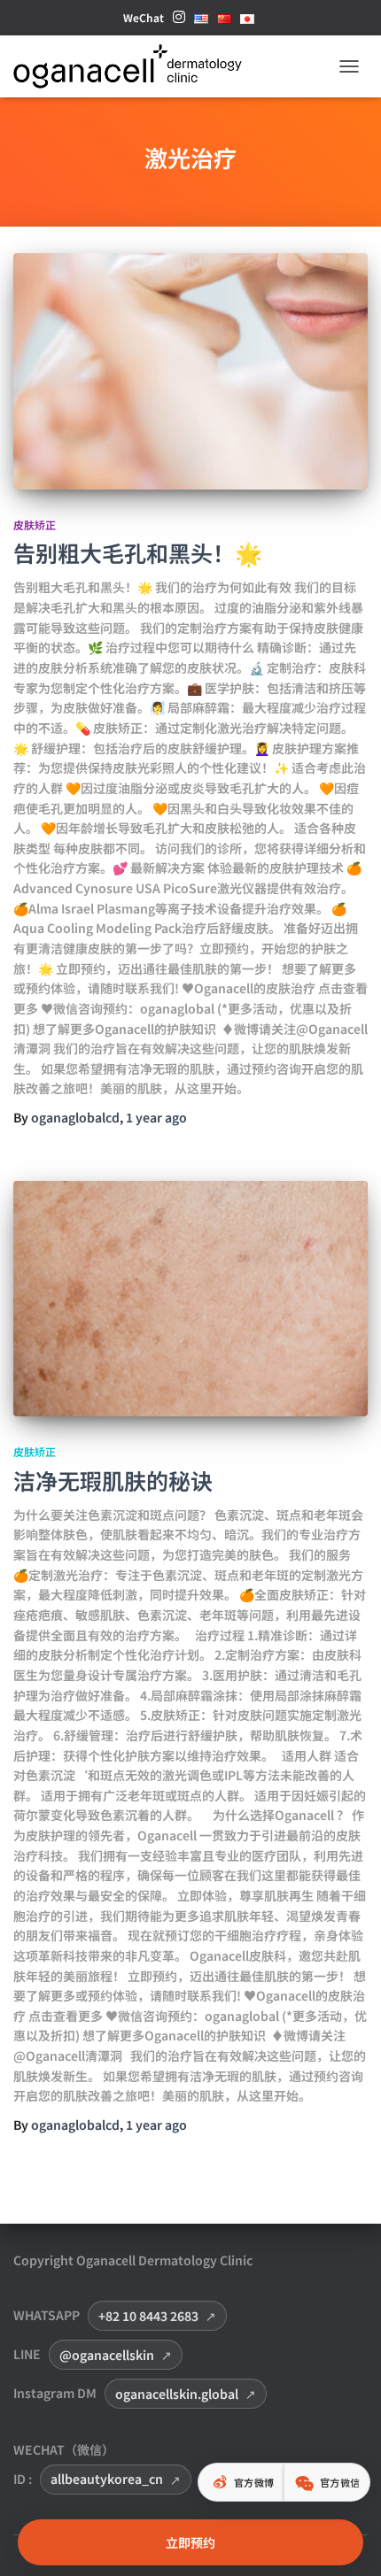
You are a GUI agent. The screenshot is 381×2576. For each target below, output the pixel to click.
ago (156, 1117)
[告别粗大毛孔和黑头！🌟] (190, 371)
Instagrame (179, 22)
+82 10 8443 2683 (148, 2316)
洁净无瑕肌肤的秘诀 (113, 1480)
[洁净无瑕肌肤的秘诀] (190, 1299)
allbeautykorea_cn (107, 2479)
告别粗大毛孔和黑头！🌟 (138, 552)
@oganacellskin (107, 2355)
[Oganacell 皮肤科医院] (134, 66)
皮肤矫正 (35, 524)
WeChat (144, 17)
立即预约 (190, 2542)
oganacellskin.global (177, 2394)
